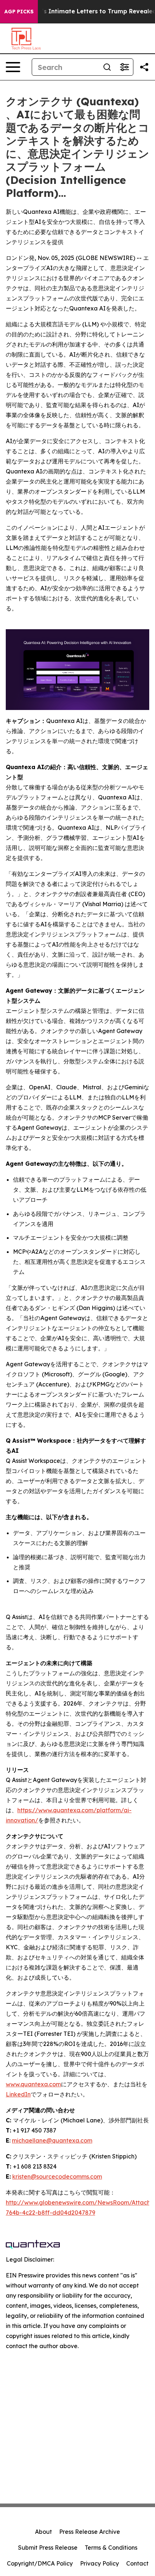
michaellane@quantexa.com (52, 2140)
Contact (137, 2563)
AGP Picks (19, 12)
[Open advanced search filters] (124, 67)
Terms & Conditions (111, 2548)
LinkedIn (18, 2094)
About (43, 2532)
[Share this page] (144, 67)
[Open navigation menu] (13, 67)
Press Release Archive (90, 2532)
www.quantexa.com (33, 2084)
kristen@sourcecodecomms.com (57, 2176)
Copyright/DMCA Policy (40, 2563)
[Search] (107, 67)
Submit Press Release (48, 2548)
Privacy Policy (99, 2563)
